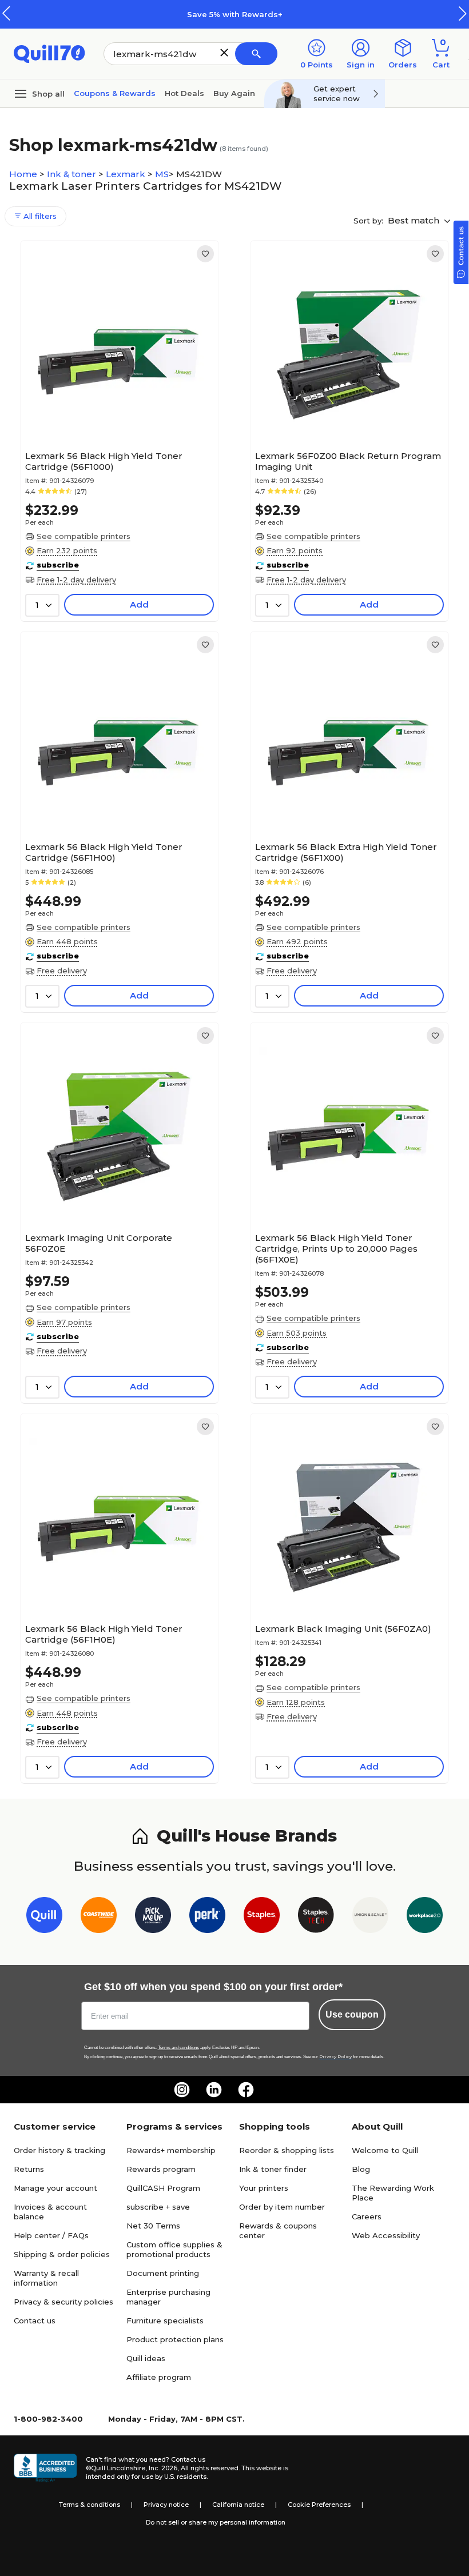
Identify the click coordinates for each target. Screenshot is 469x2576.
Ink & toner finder (273, 2169)
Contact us (35, 2321)
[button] (463, 13)
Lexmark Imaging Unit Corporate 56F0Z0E (99, 1243)
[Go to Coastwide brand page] (99, 1917)
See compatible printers (84, 536)
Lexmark (127, 174)
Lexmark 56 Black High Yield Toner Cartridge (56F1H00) (104, 852)
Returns (29, 2169)
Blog (361, 2169)
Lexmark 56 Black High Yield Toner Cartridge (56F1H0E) (104, 1634)
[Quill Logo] (49, 53)
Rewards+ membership (171, 2150)
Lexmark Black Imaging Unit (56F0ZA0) (343, 1629)
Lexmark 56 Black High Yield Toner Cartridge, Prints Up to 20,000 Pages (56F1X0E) (336, 1249)
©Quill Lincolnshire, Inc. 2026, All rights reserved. (163, 2468)
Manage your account (55, 2188)
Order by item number (282, 2207)
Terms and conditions (178, 2048)
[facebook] (246, 2090)
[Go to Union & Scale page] (370, 1917)
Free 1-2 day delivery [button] (76, 580)
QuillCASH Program (163, 2188)
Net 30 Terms (153, 2226)
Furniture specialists (165, 2321)
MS (162, 174)
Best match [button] (415, 220)
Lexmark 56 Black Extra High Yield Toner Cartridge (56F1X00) (346, 852)
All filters (39, 216)
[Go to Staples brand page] (262, 1917)
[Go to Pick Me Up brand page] (153, 1917)
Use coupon (352, 2014)
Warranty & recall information (46, 2278)
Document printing (163, 2273)
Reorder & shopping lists (287, 2150)
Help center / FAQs (51, 2235)
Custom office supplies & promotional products (174, 2249)
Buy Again (234, 93)
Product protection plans (175, 2339)
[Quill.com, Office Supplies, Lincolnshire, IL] (45, 2468)
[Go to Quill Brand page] (44, 1917)
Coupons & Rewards (115, 93)
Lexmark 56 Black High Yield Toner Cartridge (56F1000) (104, 461)
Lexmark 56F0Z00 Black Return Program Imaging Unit (348, 461)
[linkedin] (214, 2090)
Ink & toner (73, 174)
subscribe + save (158, 2207)
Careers (367, 2216)
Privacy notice (166, 2505)
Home (24, 174)
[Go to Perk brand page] (207, 1917)
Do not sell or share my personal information (216, 2522)
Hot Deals (184, 93)
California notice (238, 2505)
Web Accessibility (386, 2235)
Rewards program (161, 2169)
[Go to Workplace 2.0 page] (425, 1917)
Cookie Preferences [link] (319, 2505)
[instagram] (182, 2090)
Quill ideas (146, 2358)
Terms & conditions (90, 2505)
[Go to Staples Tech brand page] (316, 1917)
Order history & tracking (59, 2150)
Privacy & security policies (63, 2302)
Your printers (264, 2188)
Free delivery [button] (62, 971)
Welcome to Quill (385, 2150)
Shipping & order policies (62, 2254)
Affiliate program (159, 2377)
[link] (205, 254)
